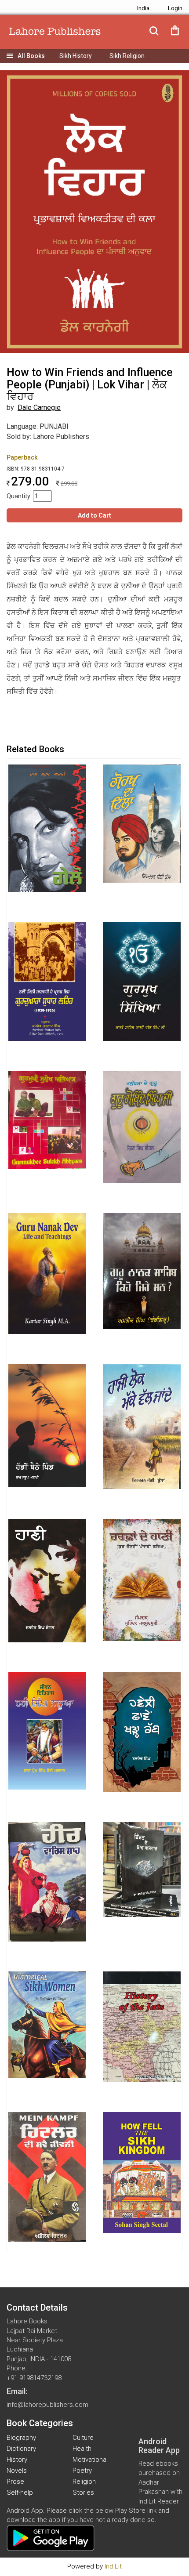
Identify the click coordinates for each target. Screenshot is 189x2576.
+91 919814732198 (34, 2378)
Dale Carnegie (39, 408)
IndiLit (113, 2566)
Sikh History (76, 56)
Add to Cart (94, 515)
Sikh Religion (127, 56)
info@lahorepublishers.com (47, 2405)
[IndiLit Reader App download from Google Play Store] (51, 2538)
